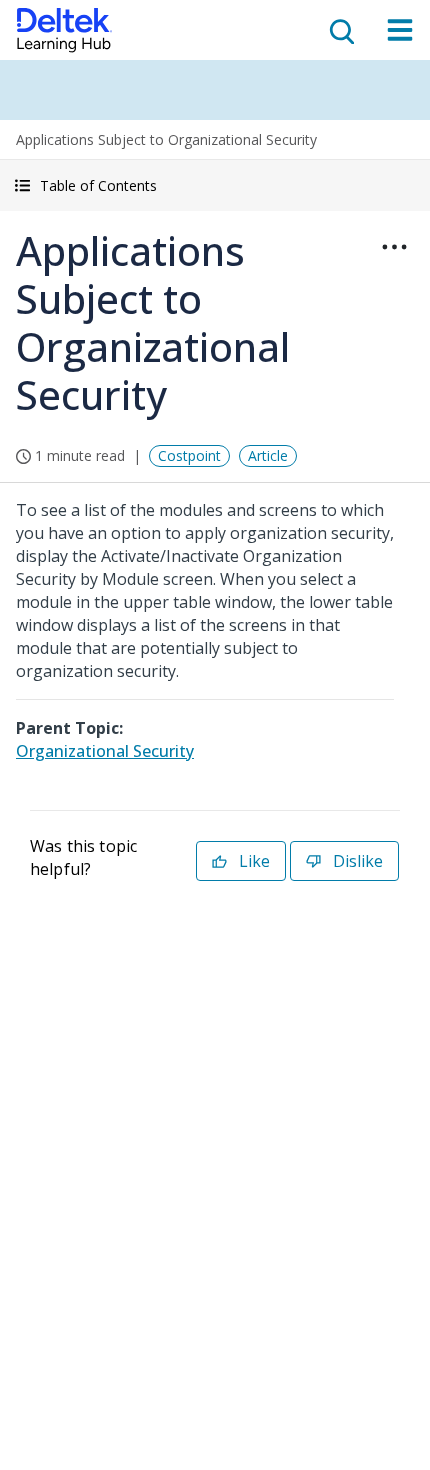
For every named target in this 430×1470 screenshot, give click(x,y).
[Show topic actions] (394, 247)
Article (268, 455)
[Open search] (340, 30)
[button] (215, 185)
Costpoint (189, 455)
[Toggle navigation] (400, 30)
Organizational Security (105, 751)
